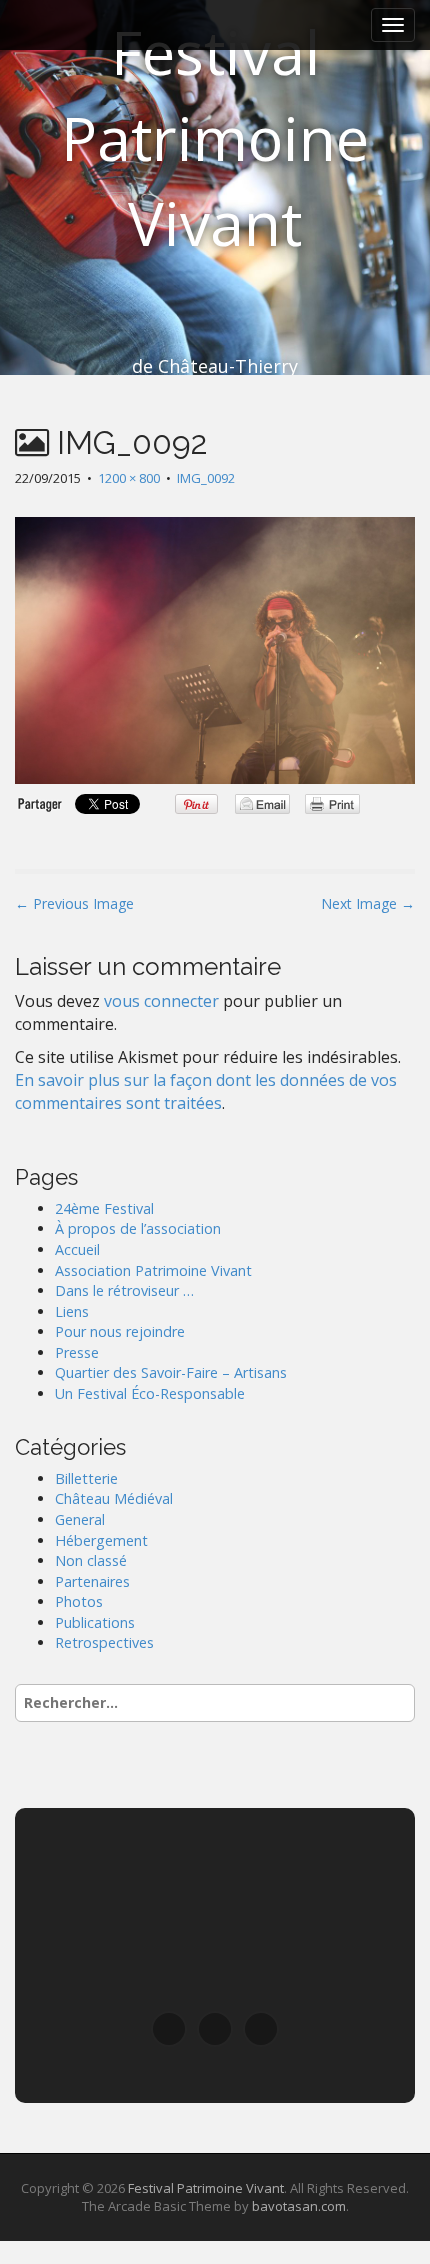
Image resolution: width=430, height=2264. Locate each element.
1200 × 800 (129, 478)
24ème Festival (104, 1208)
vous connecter (161, 1001)
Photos (79, 1601)
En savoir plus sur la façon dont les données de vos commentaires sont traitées (206, 1091)
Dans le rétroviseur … (124, 1290)
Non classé (91, 1560)
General (80, 1519)
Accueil (77, 1249)
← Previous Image (74, 903)
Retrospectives (104, 1642)
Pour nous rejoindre (120, 1331)
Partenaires (92, 1581)
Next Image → (368, 903)
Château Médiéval (114, 1498)
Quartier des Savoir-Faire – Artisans (171, 1372)
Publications (95, 1622)
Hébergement (101, 1540)
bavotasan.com (299, 2206)
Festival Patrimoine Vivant (215, 137)
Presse (77, 1352)
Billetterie (86, 1478)
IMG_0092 (206, 478)
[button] (169, 2029)
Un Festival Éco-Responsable (150, 1393)
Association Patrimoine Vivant (153, 1270)
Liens (72, 1311)
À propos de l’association (138, 1228)
